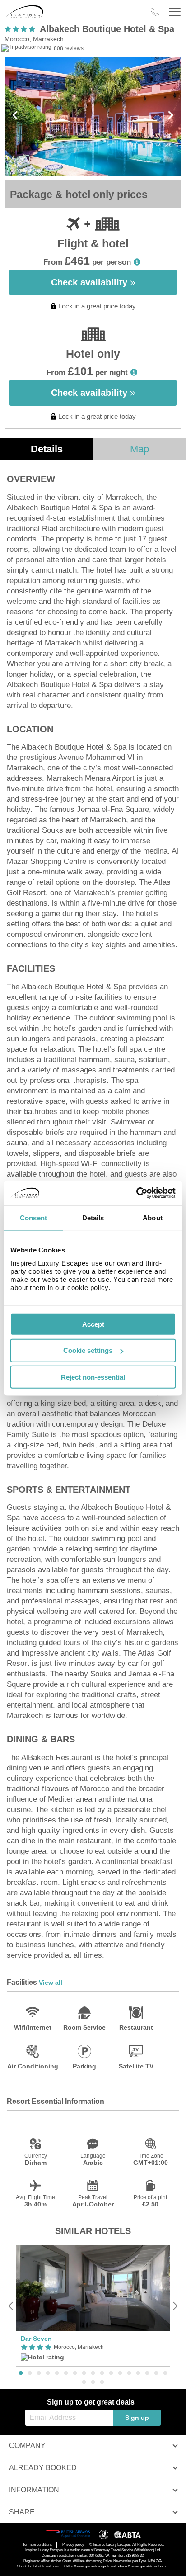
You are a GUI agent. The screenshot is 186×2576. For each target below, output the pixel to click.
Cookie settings (88, 1350)
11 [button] (111, 2373)
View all (51, 1983)
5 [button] (57, 2373)
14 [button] (138, 2373)
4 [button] (48, 2373)
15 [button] (147, 2373)
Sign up (137, 2418)
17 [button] (165, 2373)
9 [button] (93, 2373)
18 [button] (84, 2382)
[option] (93, 2306)
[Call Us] (155, 12)
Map (139, 449)
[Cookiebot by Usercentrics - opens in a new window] (136, 1193)
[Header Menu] (175, 12)
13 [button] (129, 2373)
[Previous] (11, 2306)
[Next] (175, 2306)
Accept (93, 1324)
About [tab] (153, 1218)
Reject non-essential (93, 1377)
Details (47, 449)
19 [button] (93, 2382)
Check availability (91, 282)
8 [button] (84, 2373)
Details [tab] (93, 1218)
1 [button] (21, 2373)
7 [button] (75, 2373)
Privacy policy (73, 2545)
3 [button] (39, 2373)
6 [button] (66, 2373)
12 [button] (120, 2373)
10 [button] (102, 2373)
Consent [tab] (33, 1218)
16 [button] (156, 2373)
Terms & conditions (37, 2545)
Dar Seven (36, 2339)
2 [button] (30, 2373)
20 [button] (102, 2382)
